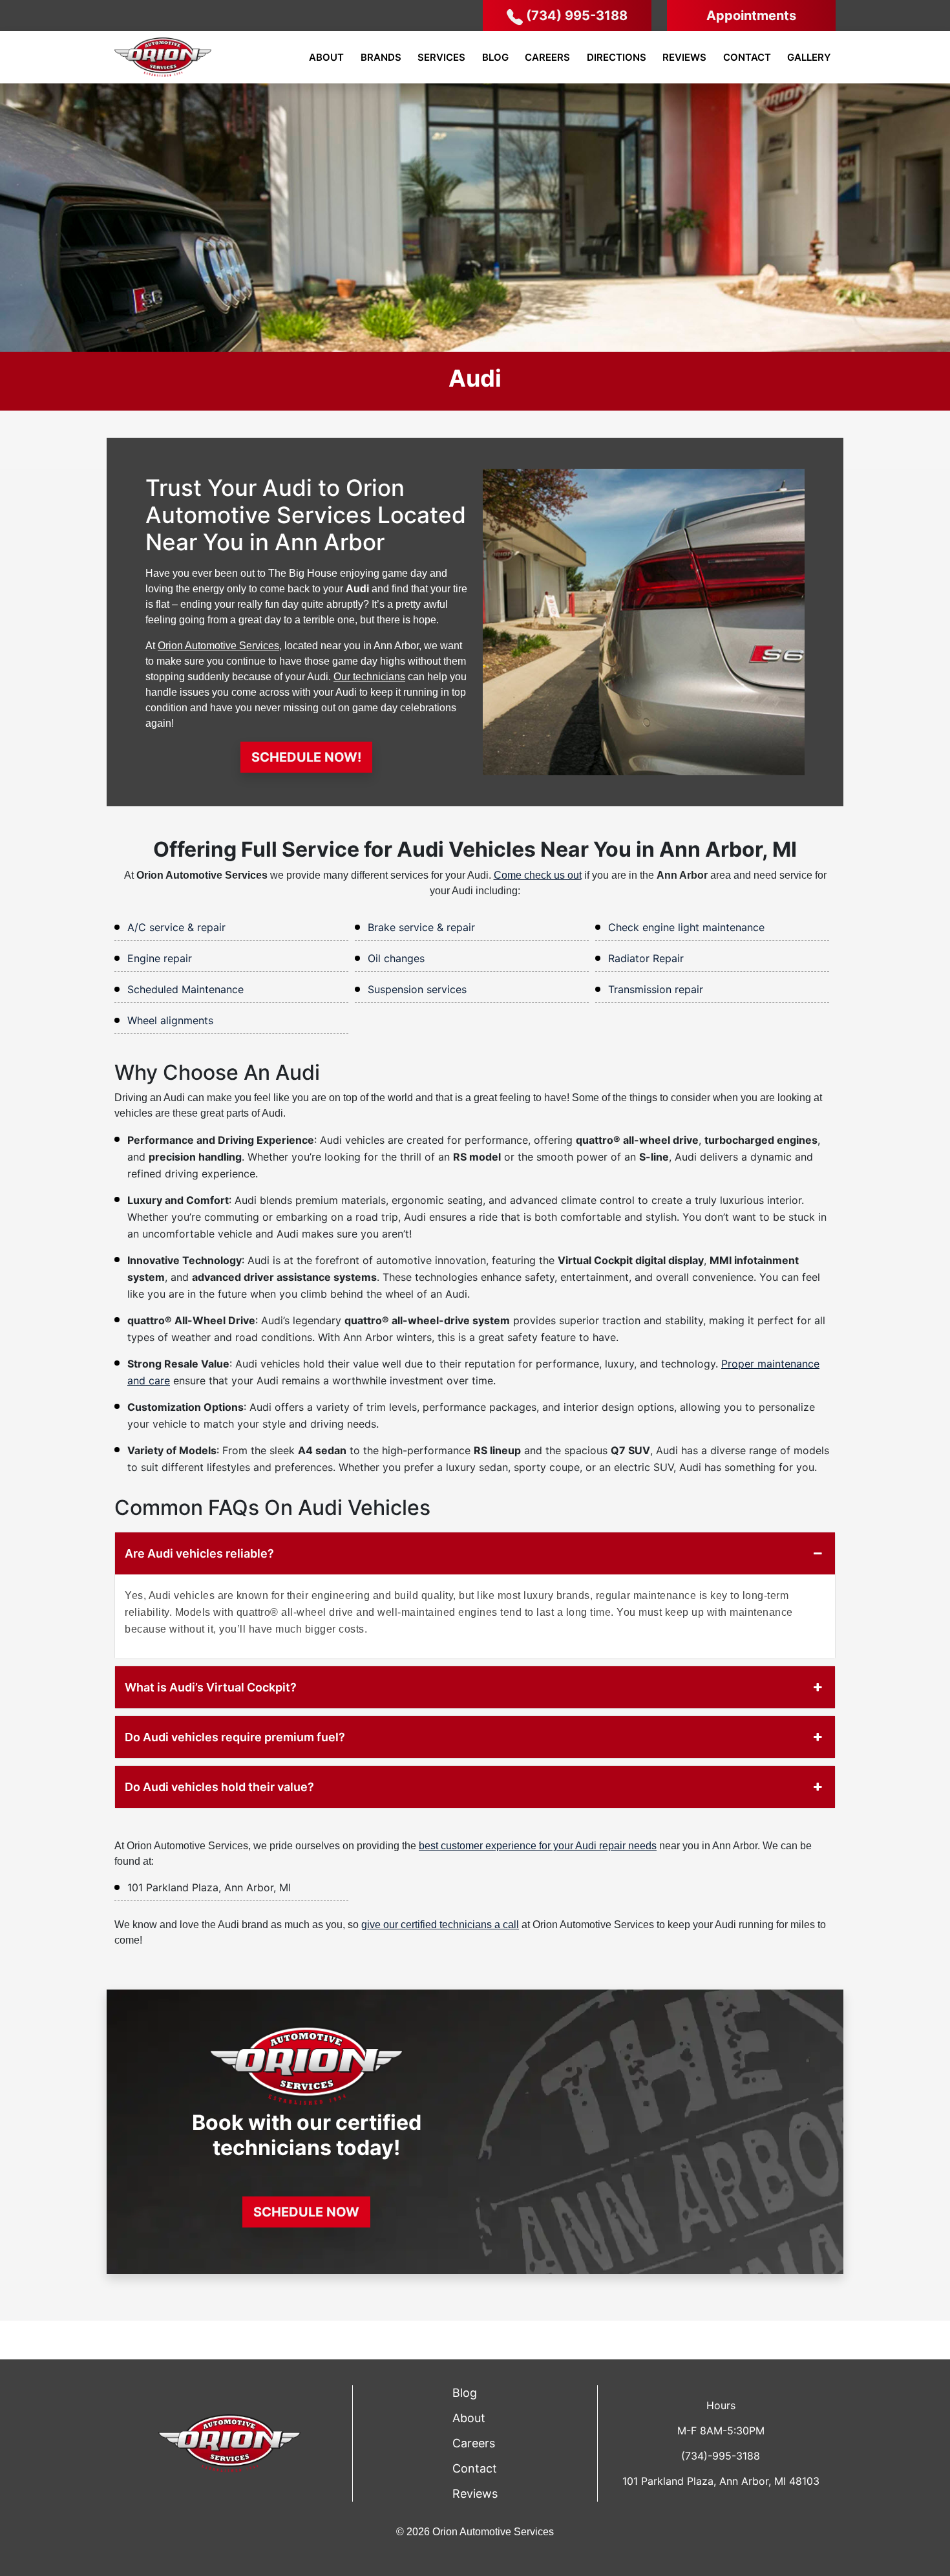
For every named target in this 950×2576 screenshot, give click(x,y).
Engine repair (160, 958)
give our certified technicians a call (440, 1925)
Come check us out (538, 875)
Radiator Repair (646, 958)
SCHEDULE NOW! (306, 757)
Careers (547, 57)
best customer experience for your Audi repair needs (538, 1846)
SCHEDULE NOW (306, 2212)
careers (474, 2443)
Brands (381, 57)
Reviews (684, 57)
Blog (495, 57)
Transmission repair (656, 989)
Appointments (751, 16)
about (469, 2418)
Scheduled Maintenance (185, 989)
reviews (475, 2494)
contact (475, 2468)
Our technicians (369, 677)
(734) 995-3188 (577, 16)
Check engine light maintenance (686, 927)
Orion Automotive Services (218, 646)
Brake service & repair (421, 927)
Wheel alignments (170, 1020)
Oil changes (396, 958)
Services (441, 57)
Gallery (809, 57)
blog (465, 2393)
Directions (617, 57)
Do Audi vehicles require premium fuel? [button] (235, 1737)
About (326, 57)
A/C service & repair (176, 927)
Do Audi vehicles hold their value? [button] (219, 1787)
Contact (747, 57)
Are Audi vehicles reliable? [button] (199, 1553)
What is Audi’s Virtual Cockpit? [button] (211, 1687)
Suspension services (417, 989)
